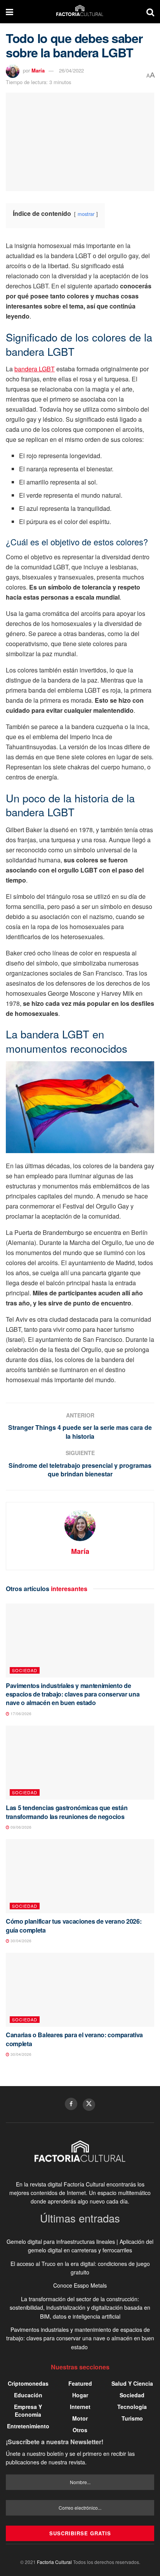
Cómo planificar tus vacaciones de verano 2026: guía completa (74, 1925)
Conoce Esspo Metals (80, 2285)
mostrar (86, 214)
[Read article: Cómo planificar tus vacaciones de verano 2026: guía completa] (80, 1876)
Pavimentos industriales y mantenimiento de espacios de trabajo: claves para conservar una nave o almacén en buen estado (73, 1694)
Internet (80, 2407)
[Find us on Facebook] (71, 2104)
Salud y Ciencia (132, 2383)
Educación (28, 2395)
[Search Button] (150, 12)
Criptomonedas (28, 2383)
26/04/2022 (71, 70)
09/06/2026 (20, 1827)
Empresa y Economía (28, 2410)
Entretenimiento (28, 2426)
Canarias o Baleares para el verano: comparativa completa (74, 2039)
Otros (80, 2430)
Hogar (80, 2395)
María (38, 70)
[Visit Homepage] (80, 12)
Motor (80, 2418)
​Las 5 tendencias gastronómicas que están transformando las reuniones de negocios (67, 1812)
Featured (80, 2383)
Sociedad (25, 1670)
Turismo (132, 2418)
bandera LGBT (35, 369)
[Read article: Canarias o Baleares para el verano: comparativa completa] (80, 1990)
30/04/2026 (20, 1941)
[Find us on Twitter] (89, 2105)
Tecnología (132, 2407)
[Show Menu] (10, 12)
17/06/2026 (20, 1714)
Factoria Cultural (54, 2562)
